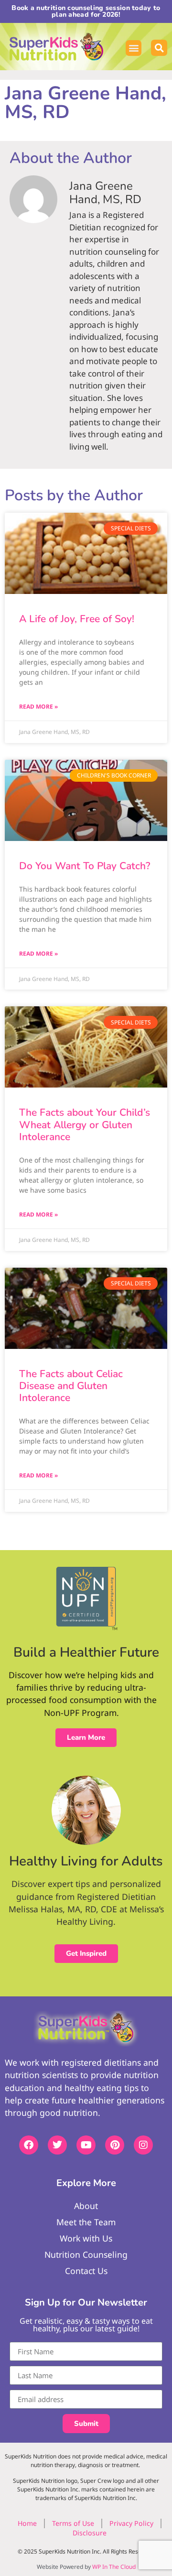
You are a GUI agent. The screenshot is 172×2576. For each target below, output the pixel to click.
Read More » (38, 706)
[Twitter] (57, 2145)
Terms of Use (73, 2523)
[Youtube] (86, 2145)
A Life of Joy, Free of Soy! (77, 619)
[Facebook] (29, 2145)
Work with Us (86, 2238)
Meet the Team (86, 2222)
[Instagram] (143, 2145)
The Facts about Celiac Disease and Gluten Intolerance (71, 1386)
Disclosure (90, 2533)
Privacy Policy (131, 2523)
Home (27, 2523)
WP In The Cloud (114, 2567)
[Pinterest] (115, 2145)
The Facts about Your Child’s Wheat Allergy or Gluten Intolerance (85, 1124)
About (86, 2206)
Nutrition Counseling (86, 2254)
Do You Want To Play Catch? (85, 866)
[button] (134, 48)
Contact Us (86, 2271)
